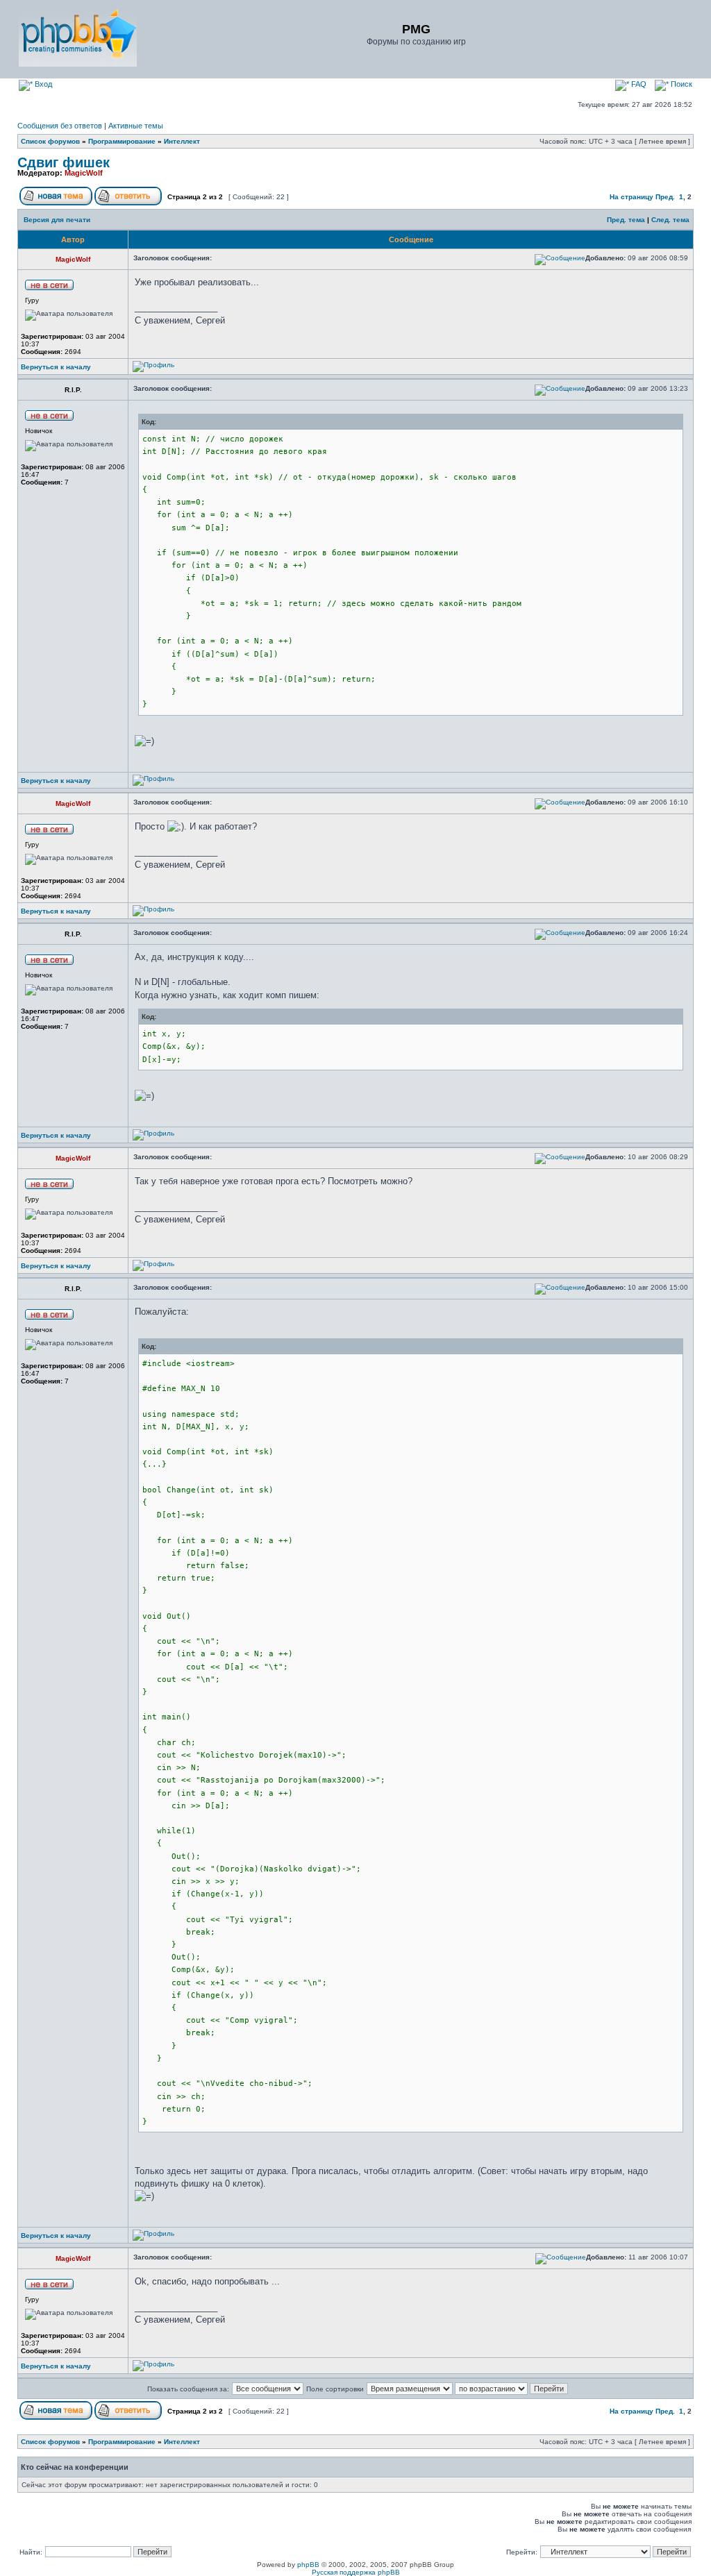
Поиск (680, 84)
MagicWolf (84, 173)
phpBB (308, 2565)
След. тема (670, 220)
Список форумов (50, 141)
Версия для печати (57, 220)
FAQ (638, 84)
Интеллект (182, 141)
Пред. (665, 197)
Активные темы (136, 126)
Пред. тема (626, 220)
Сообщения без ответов (60, 126)
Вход (42, 84)
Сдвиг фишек (64, 162)
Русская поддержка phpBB (356, 2572)
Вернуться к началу (56, 367)
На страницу (631, 197)
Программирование (122, 141)
